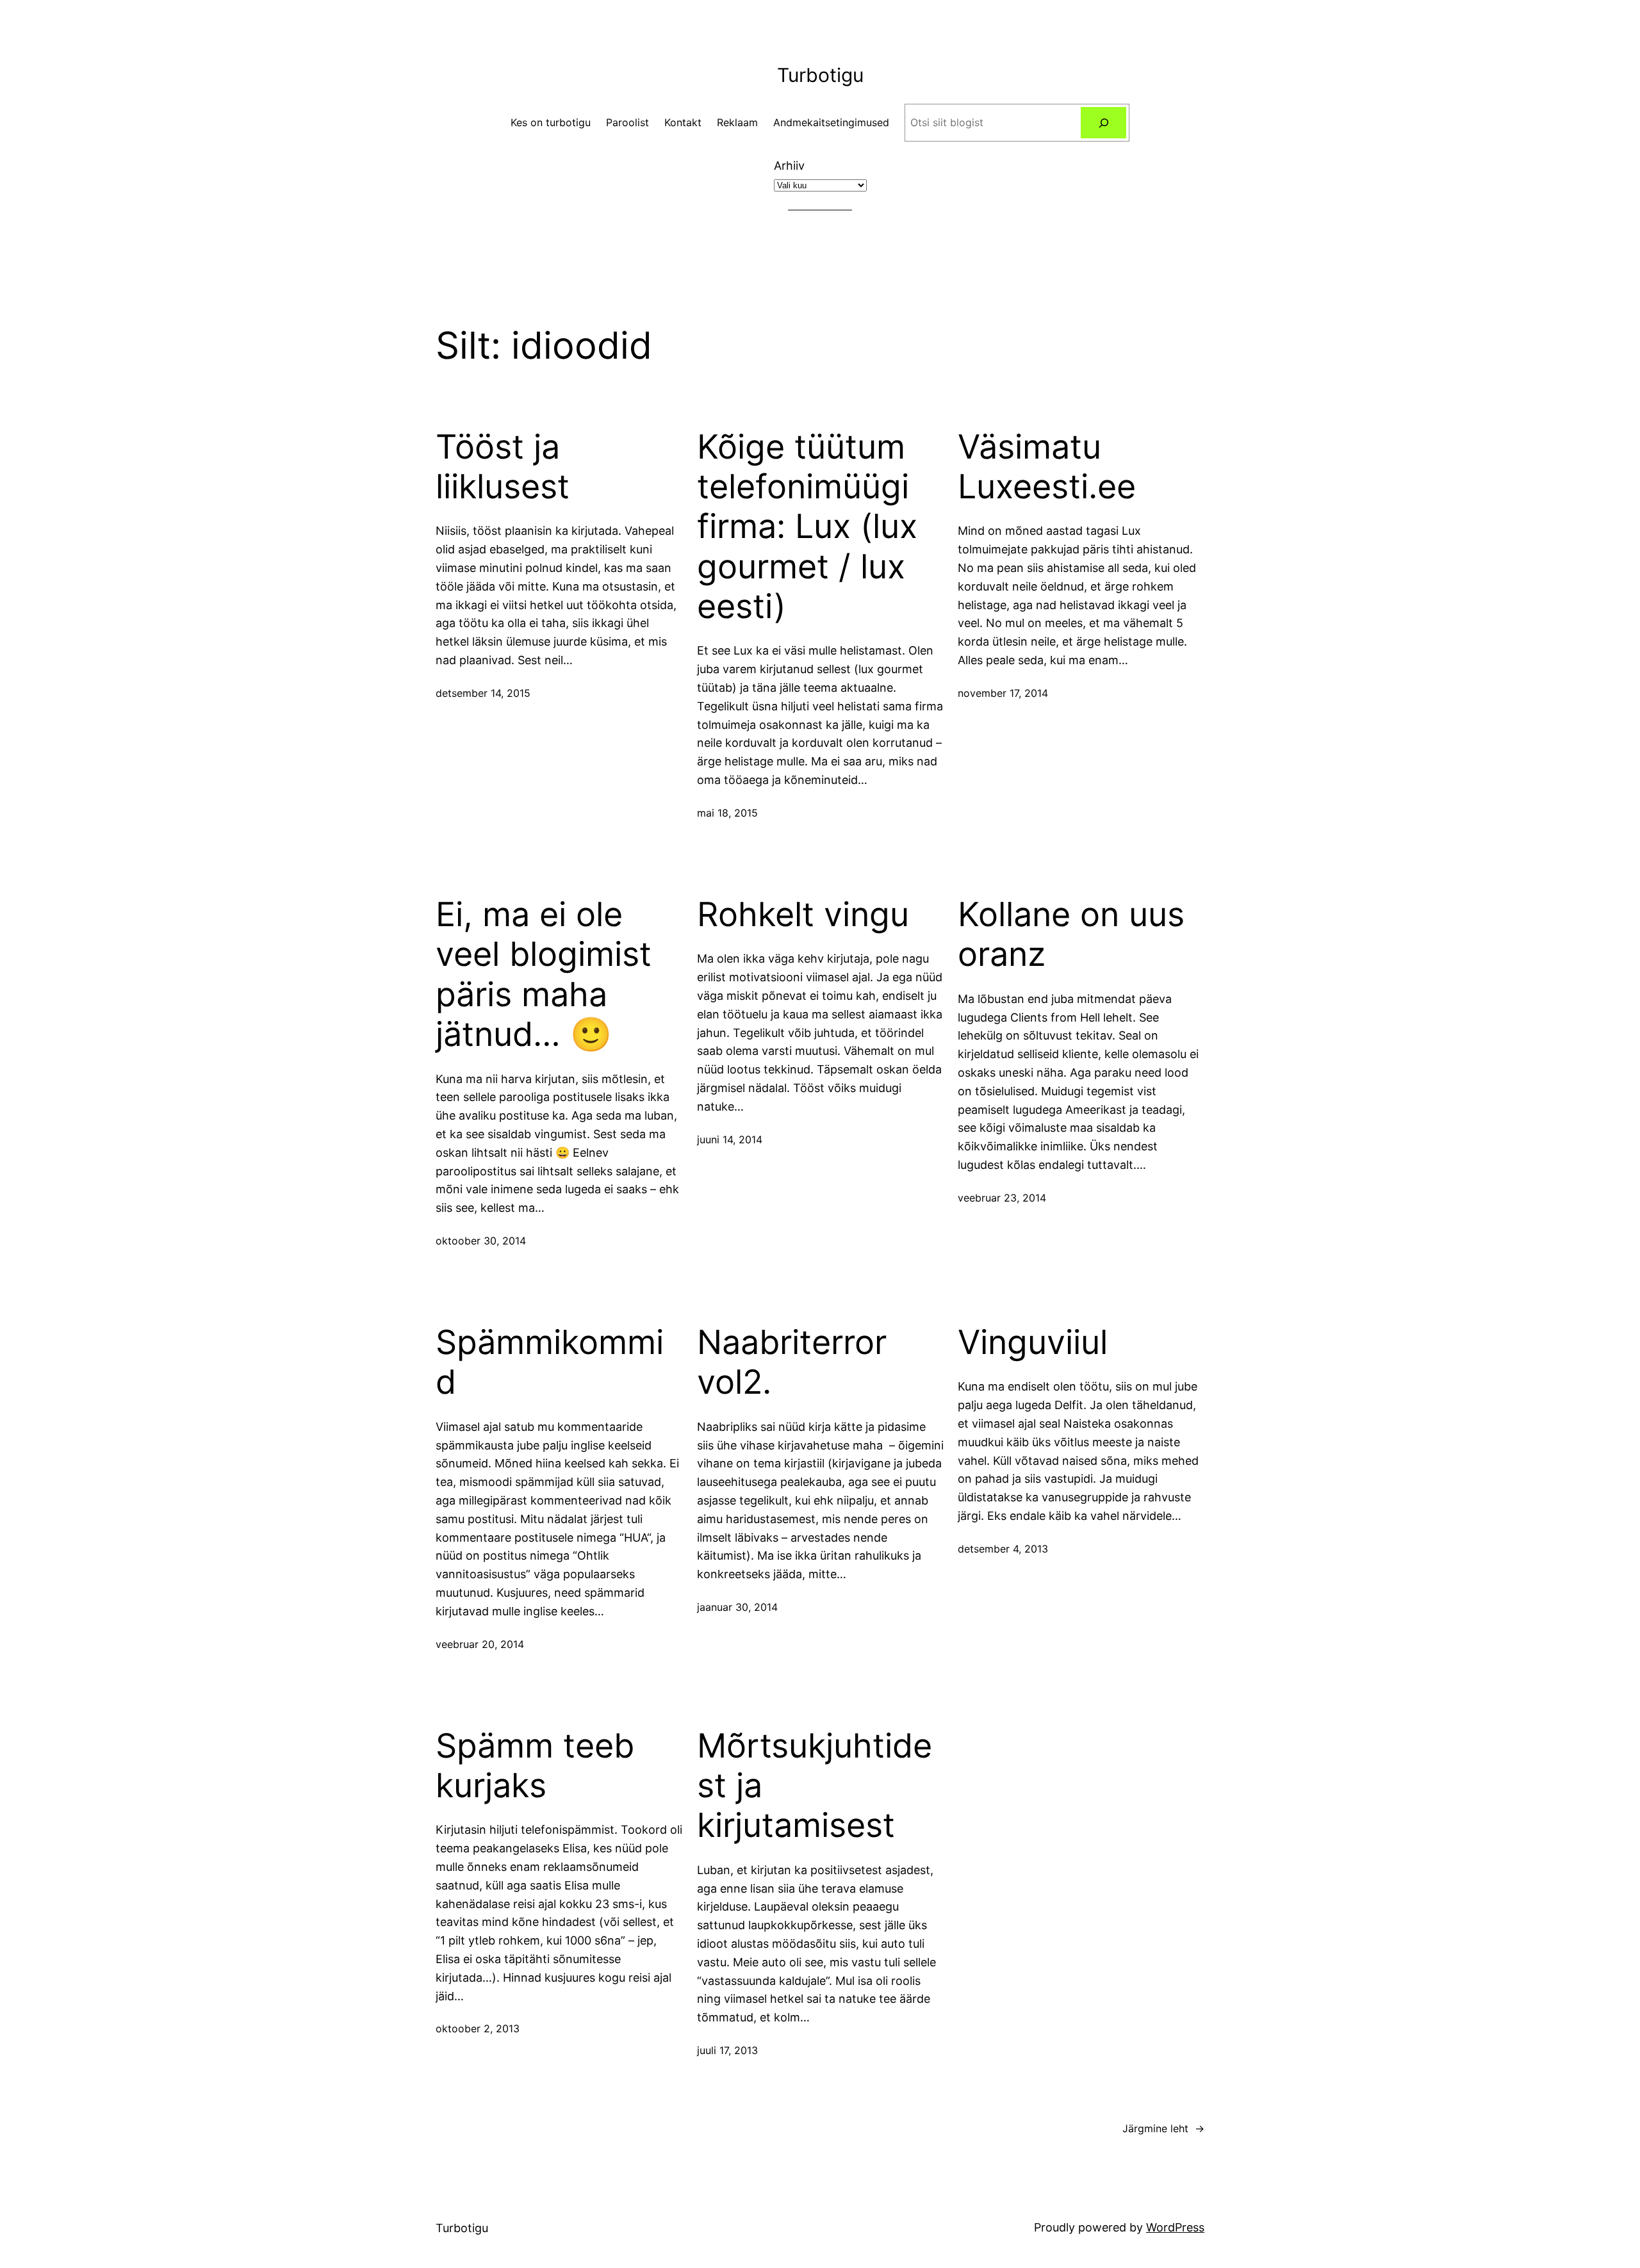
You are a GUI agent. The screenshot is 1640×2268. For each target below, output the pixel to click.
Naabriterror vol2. (792, 1362)
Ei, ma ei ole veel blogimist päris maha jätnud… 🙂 (544, 975)
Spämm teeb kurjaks (535, 1766)
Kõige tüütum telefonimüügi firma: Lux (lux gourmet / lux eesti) (807, 527)
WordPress (1175, 2227)
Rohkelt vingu (803, 915)
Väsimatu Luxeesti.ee (1047, 467)
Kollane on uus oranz (1071, 934)
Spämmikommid (550, 1362)
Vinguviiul (1033, 1342)
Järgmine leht (1163, 2128)
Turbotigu (820, 75)
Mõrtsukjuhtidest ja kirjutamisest (815, 1786)
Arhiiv (789, 166)
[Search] (1103, 123)
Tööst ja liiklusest (503, 467)
